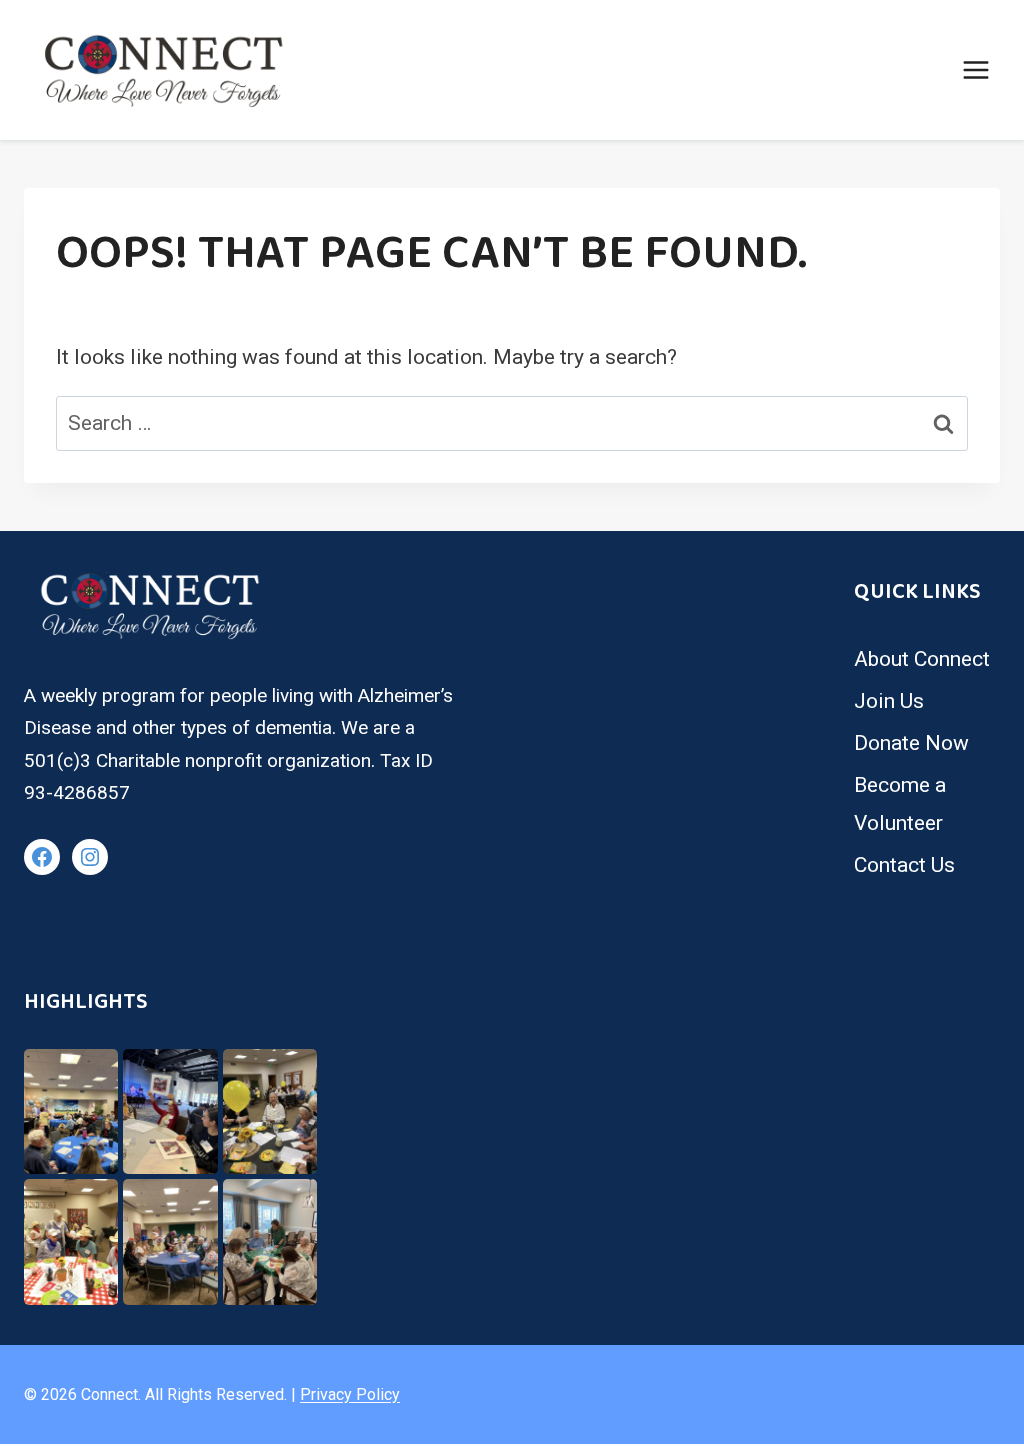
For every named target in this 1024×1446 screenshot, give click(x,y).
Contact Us (904, 865)
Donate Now (911, 743)
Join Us (889, 701)
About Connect (922, 659)
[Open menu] (975, 69)
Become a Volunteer (900, 804)
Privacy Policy (350, 1394)
